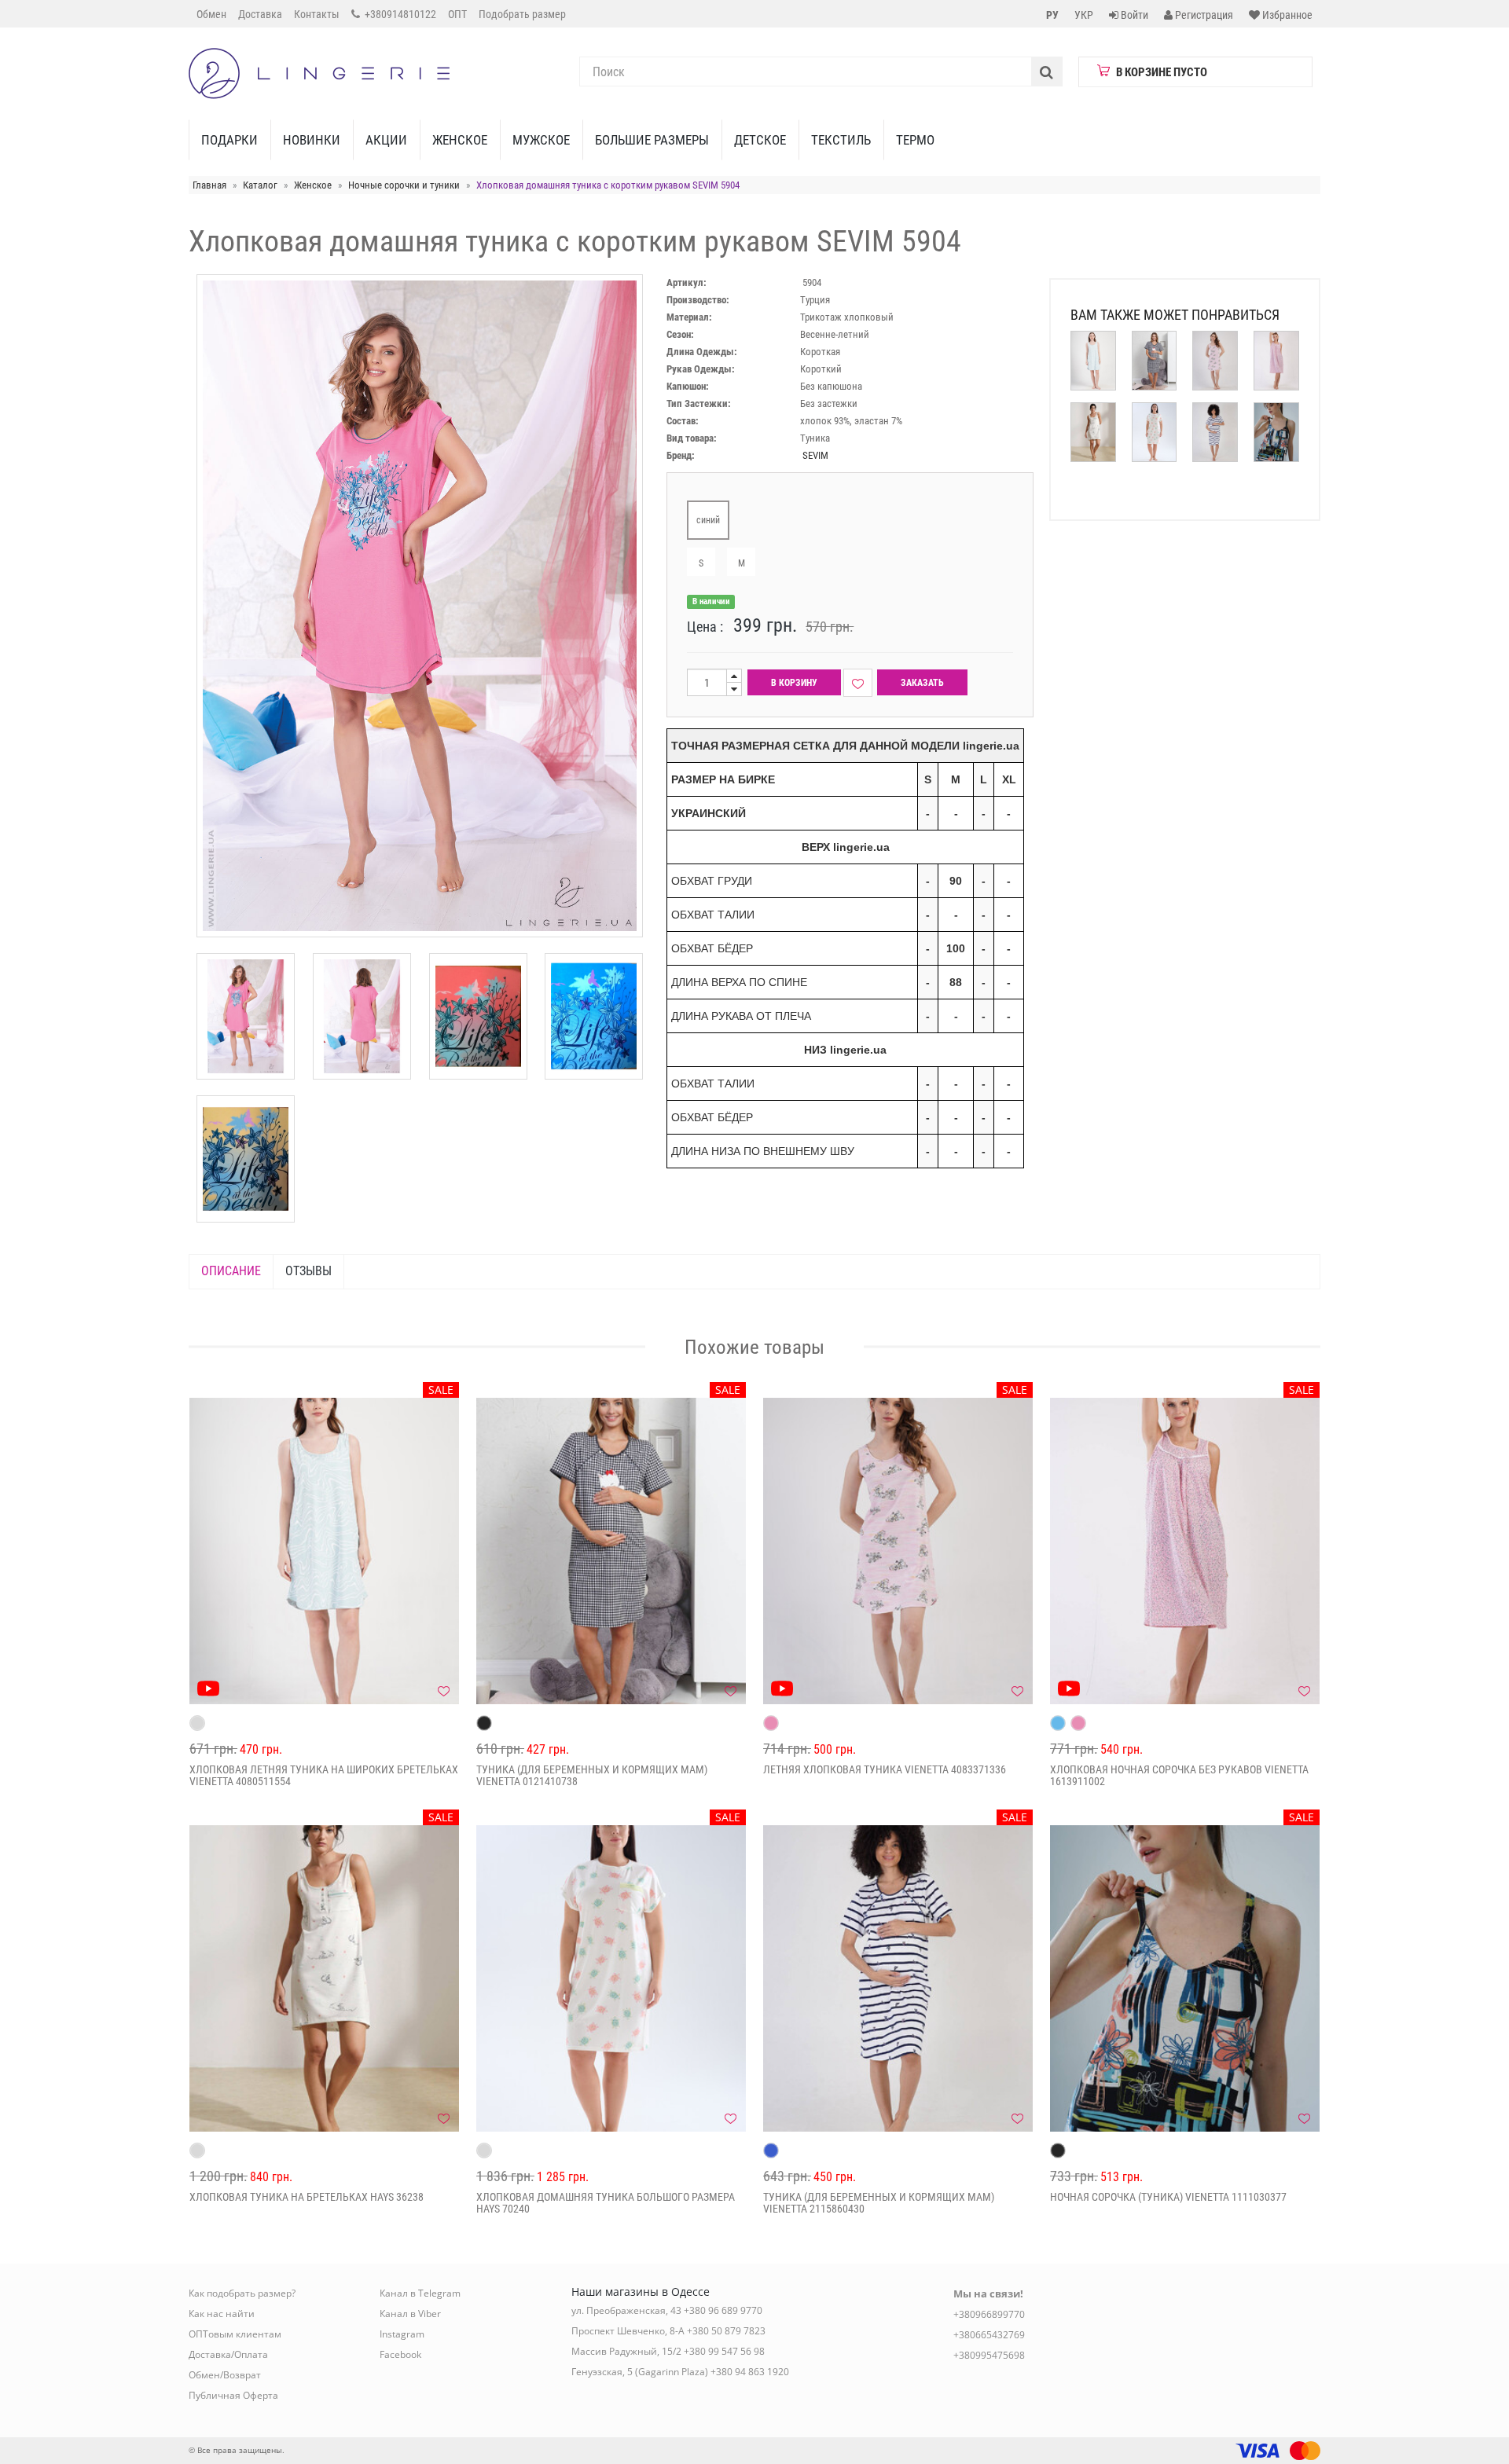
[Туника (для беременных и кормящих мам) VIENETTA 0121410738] (611, 1551)
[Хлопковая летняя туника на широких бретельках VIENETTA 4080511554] (324, 1551)
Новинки (312, 140)
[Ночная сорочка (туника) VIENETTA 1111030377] (1185, 1978)
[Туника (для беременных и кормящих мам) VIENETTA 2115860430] (898, 1978)
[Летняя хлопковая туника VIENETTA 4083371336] (898, 1551)
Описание (231, 1271)
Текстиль (841, 140)
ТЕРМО (915, 140)
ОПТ (457, 14)
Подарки (229, 140)
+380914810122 (399, 14)
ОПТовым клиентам (235, 2334)
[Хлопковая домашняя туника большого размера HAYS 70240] (611, 1978)
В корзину (794, 683)
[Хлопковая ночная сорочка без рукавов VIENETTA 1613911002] (1185, 1551)
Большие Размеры (652, 140)
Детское (760, 140)
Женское (460, 140)
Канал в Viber (410, 2314)
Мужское (541, 140)
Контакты (317, 14)
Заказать (922, 683)
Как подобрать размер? (242, 2293)
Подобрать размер (522, 14)
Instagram (402, 2334)
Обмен (211, 14)
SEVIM (815, 455)
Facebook (400, 2354)
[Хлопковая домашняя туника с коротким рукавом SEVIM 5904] (246, 1016)
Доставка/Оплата (228, 2354)
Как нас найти (222, 2314)
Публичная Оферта (233, 2395)
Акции (386, 140)
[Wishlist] (858, 683)
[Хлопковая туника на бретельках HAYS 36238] (324, 1978)
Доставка (260, 14)
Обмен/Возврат (225, 2375)
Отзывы (308, 1271)
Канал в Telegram (420, 2293)
